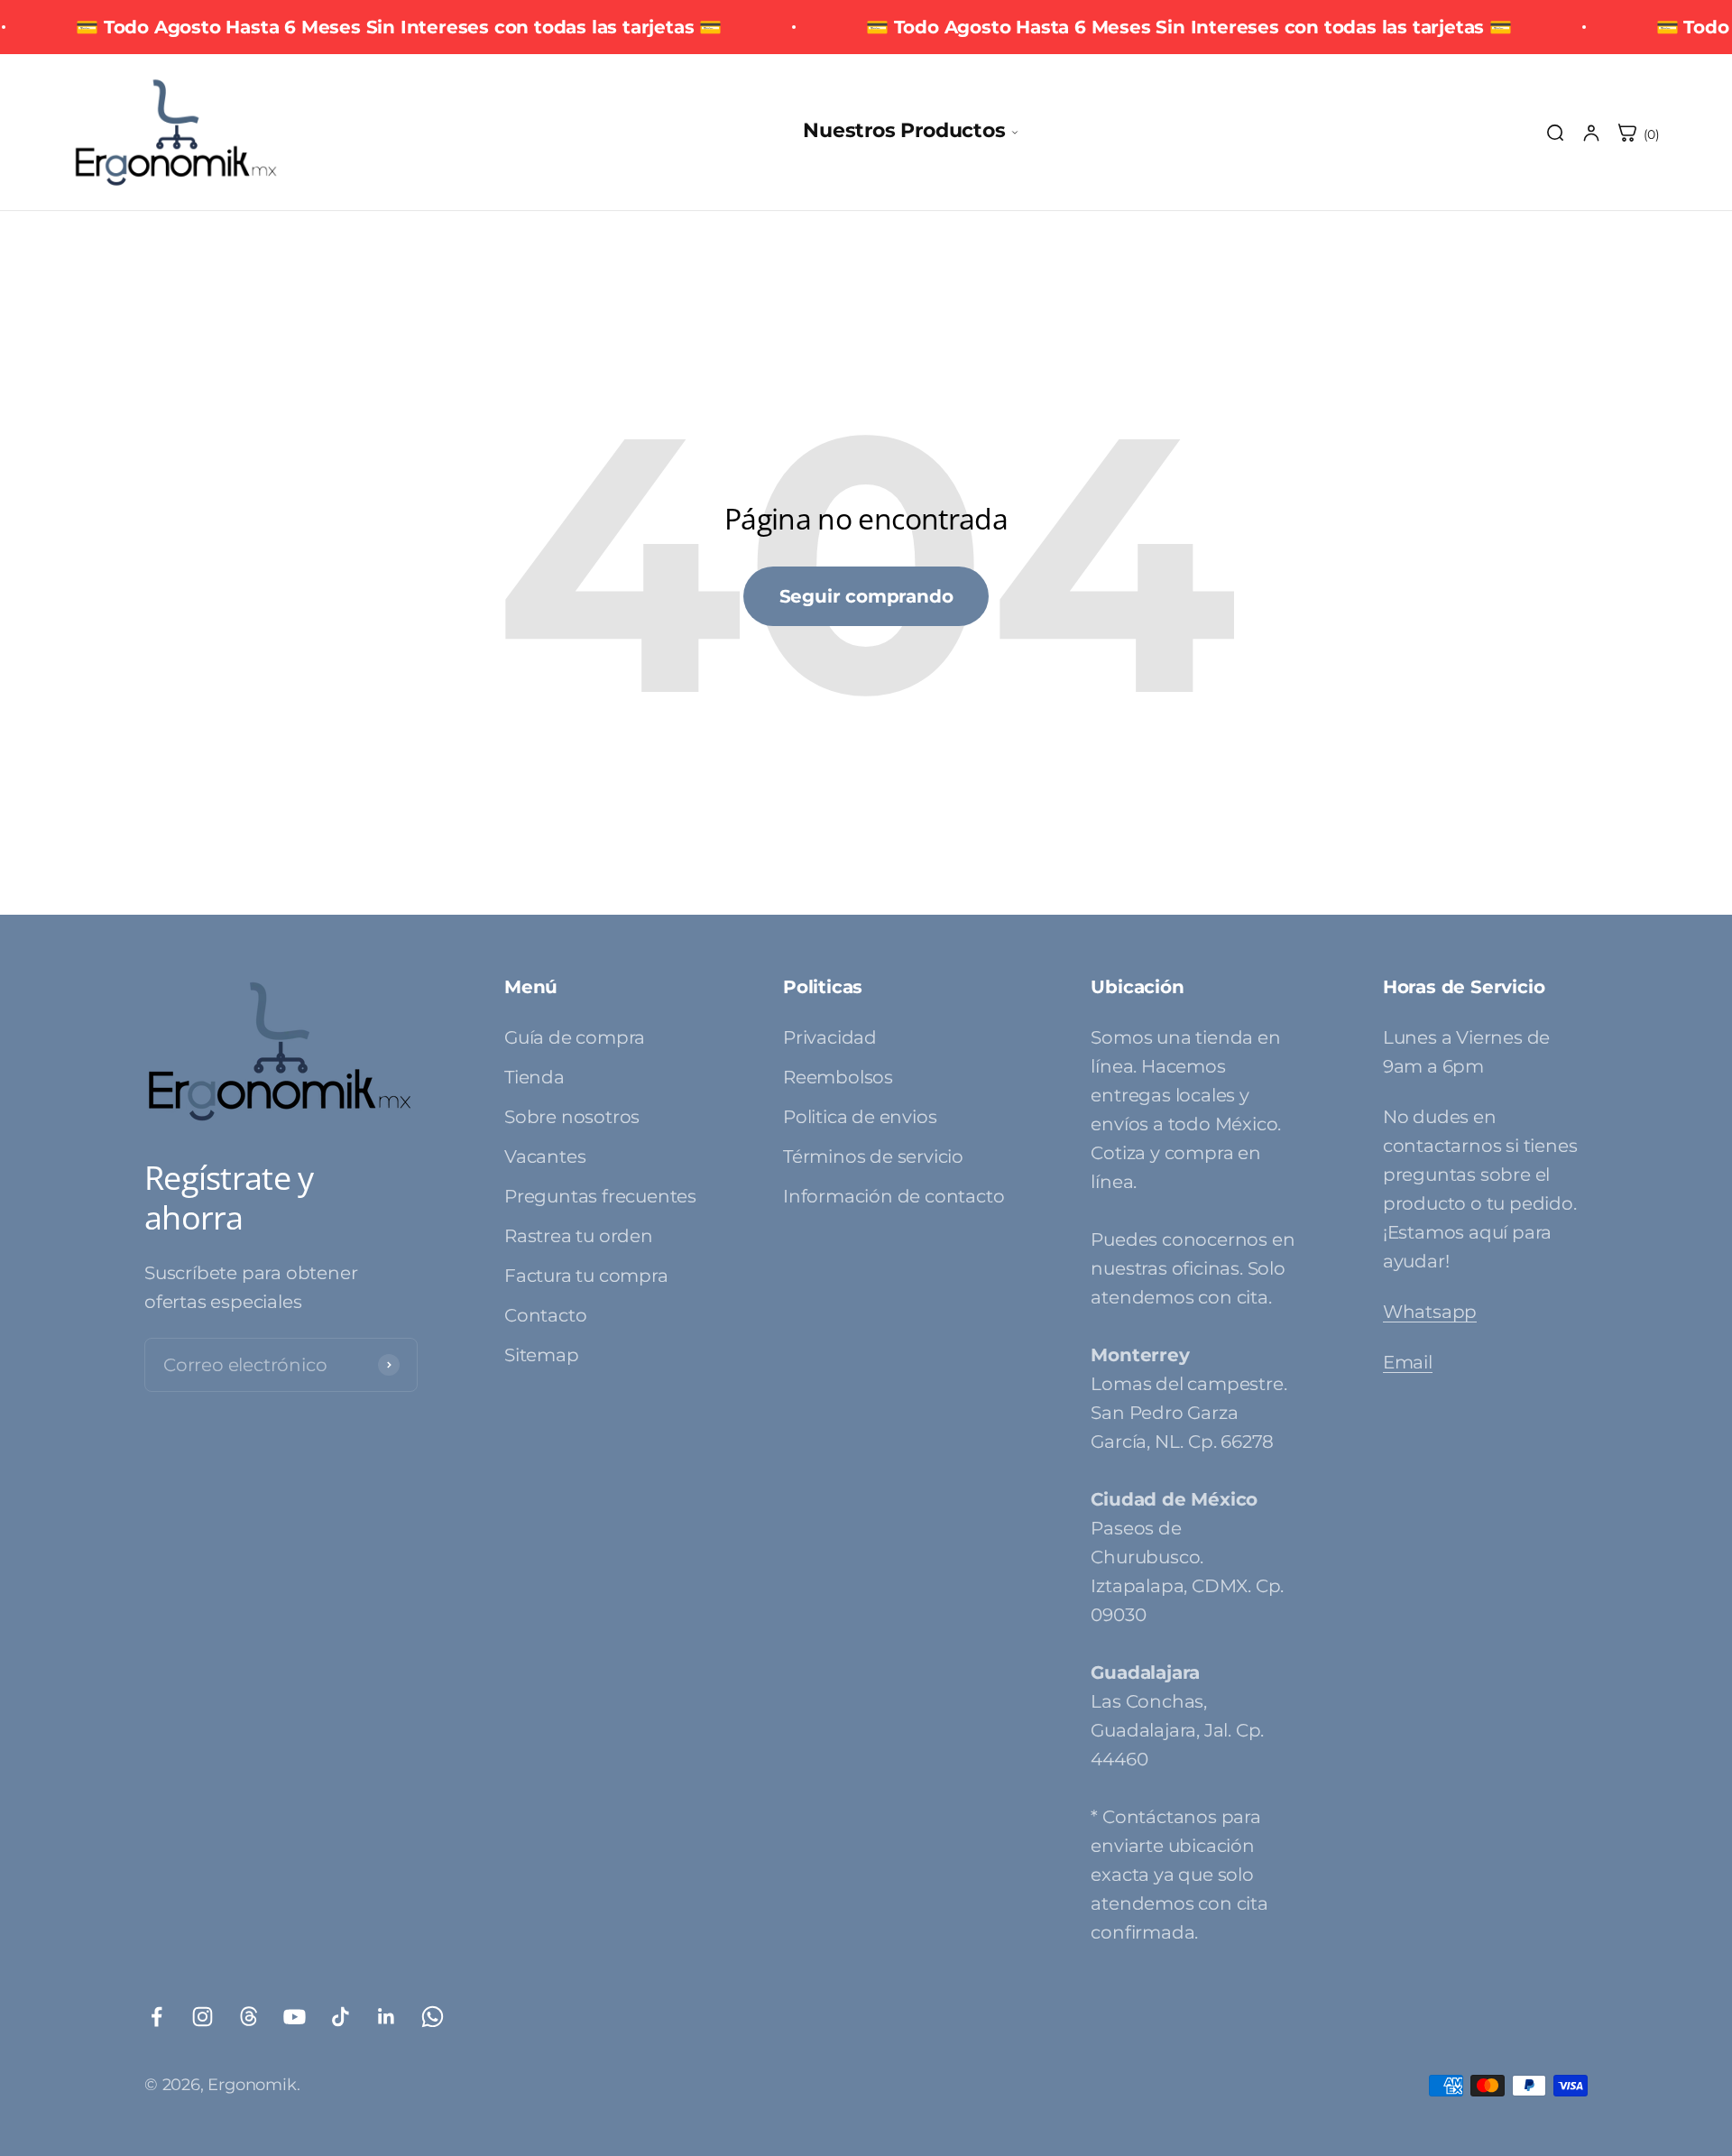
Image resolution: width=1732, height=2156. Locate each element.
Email (1408, 1362)
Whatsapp (1430, 1312)
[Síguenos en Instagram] (203, 2017)
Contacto (545, 1315)
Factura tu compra (586, 1276)
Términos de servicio (873, 1156)
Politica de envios (860, 1117)
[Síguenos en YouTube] (295, 2017)
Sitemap (542, 1355)
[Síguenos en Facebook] (157, 2017)
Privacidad (830, 1037)
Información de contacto (894, 1196)
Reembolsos (838, 1077)
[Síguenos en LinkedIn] (387, 2017)
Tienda (534, 1077)
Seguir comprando (866, 596)
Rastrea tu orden (579, 1236)
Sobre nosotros (572, 1117)
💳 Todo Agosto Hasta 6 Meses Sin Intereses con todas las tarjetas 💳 (399, 27)
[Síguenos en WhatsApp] (433, 2017)
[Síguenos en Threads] (249, 2017)
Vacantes (545, 1156)
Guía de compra (575, 1037)
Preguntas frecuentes (600, 1196)
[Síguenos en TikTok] (341, 2017)
